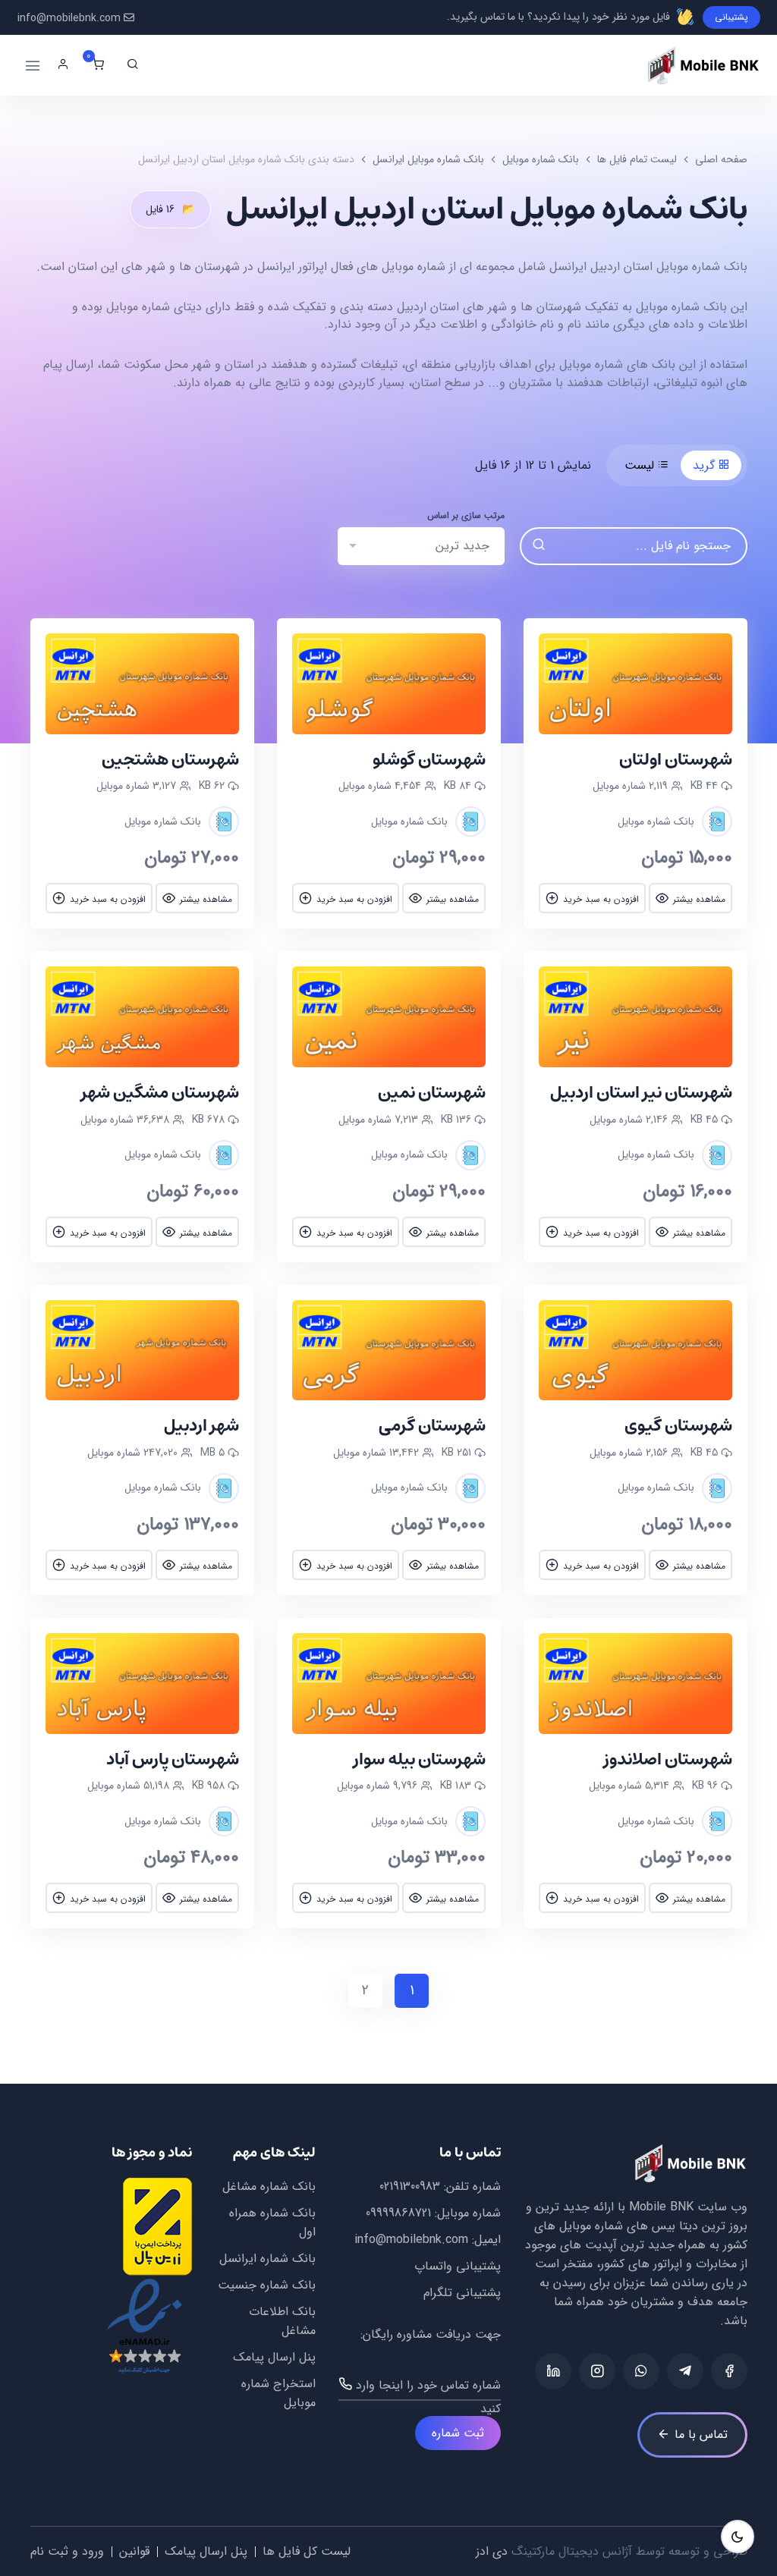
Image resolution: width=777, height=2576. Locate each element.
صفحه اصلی (721, 159)
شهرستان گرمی (432, 1426)
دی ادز (492, 2551)
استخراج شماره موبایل (278, 2393)
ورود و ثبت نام (67, 2551)
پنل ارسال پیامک (274, 2357)
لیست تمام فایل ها (637, 159)
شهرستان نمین (432, 1093)
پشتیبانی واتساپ (458, 2266)
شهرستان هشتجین (170, 760)
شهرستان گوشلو (429, 760)
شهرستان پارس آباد (173, 1759)
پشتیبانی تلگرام (462, 2293)
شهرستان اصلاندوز (668, 1759)
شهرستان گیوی (678, 1426)
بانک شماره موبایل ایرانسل (428, 159)
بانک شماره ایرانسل (267, 2259)
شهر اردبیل (201, 1426)
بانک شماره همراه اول (272, 2223)
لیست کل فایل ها (307, 2551)
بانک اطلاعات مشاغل (282, 2321)
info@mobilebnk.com (69, 19)
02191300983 (410, 2186)
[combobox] (421, 546)
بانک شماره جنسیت (267, 2285)
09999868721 (398, 2213)
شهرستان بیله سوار (420, 1759)
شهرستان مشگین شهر (160, 1093)
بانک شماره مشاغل (269, 2186)
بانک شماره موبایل (541, 159)
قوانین (134, 2551)
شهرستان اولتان (676, 760)
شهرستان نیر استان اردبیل (641, 1093)
